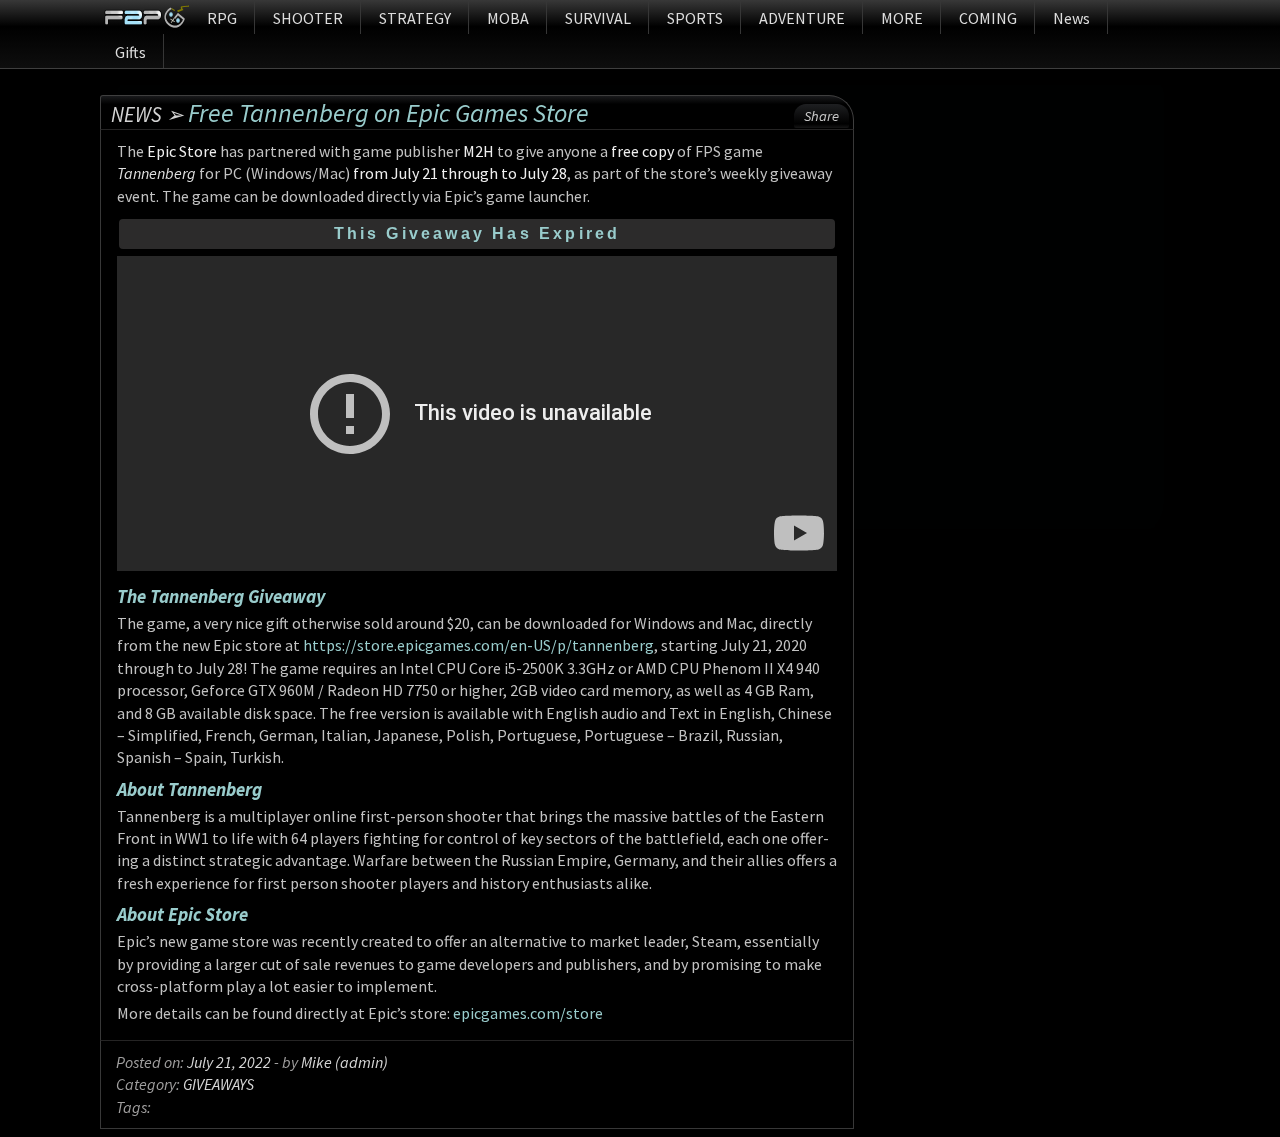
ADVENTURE (802, 18)
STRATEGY (415, 18)
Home (146, 17)
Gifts (130, 52)
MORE (902, 18)
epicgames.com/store (528, 1013)
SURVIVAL (598, 18)
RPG (222, 18)
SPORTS (695, 18)
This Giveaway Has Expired (477, 233)
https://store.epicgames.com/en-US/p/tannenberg (478, 645)
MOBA (508, 18)
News (1071, 18)
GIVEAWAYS (218, 1084)
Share (821, 116)
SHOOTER (308, 18)
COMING (988, 18)
